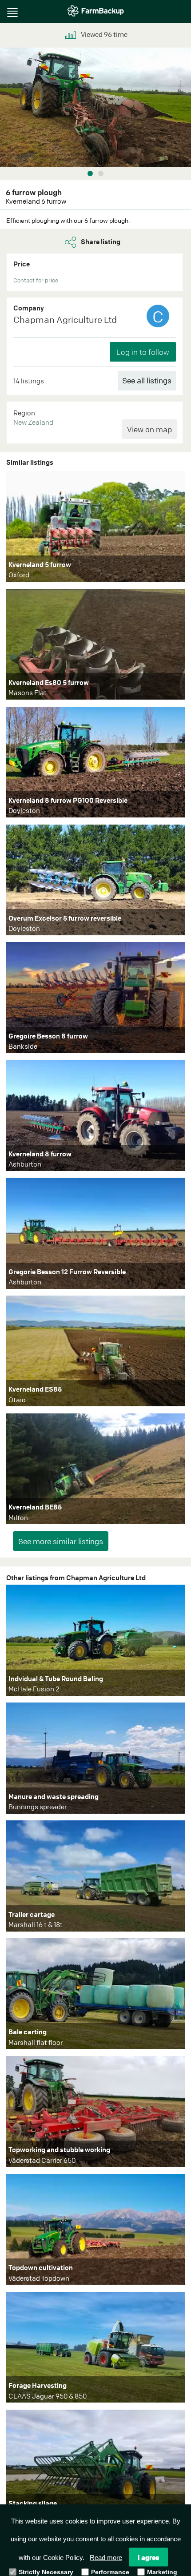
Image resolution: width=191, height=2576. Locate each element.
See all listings (147, 380)
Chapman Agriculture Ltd (65, 320)
